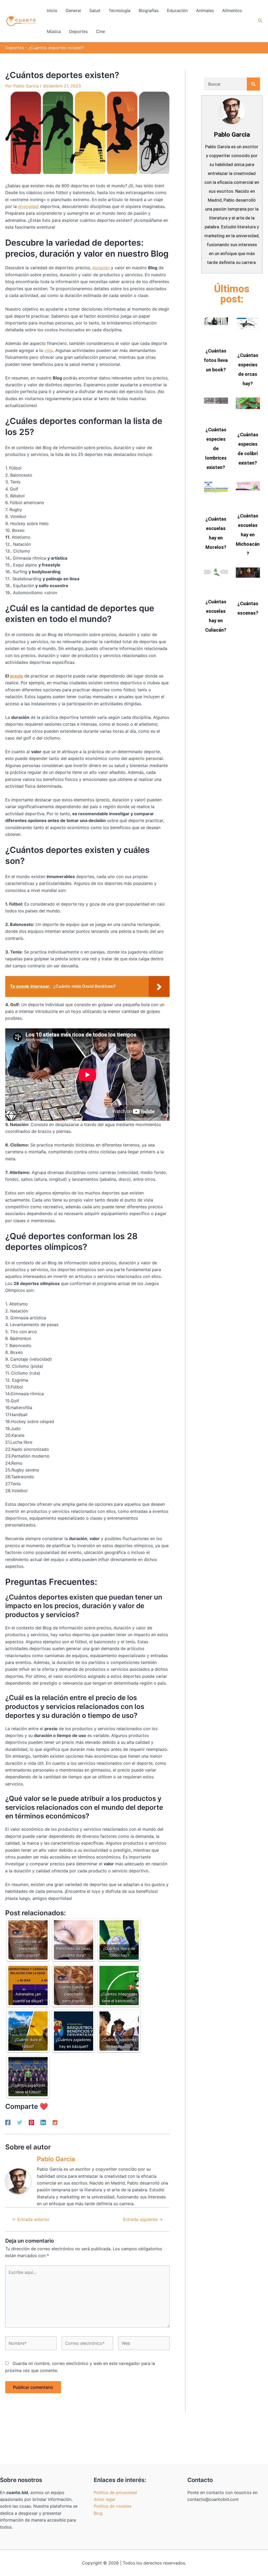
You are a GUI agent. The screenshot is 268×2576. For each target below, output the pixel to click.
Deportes (15, 48)
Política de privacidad (115, 2492)
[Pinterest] (31, 2122)
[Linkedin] (43, 2122)
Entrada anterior (31, 2219)
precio (16, 676)
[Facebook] (8, 2122)
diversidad (28, 206)
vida (49, 350)
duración (101, 268)
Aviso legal (104, 2499)
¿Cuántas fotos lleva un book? (216, 360)
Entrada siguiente (143, 2219)
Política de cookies (113, 2506)
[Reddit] (55, 2122)
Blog (98, 2513)
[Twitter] (20, 2122)
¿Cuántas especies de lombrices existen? (216, 448)
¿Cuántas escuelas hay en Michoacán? (248, 535)
